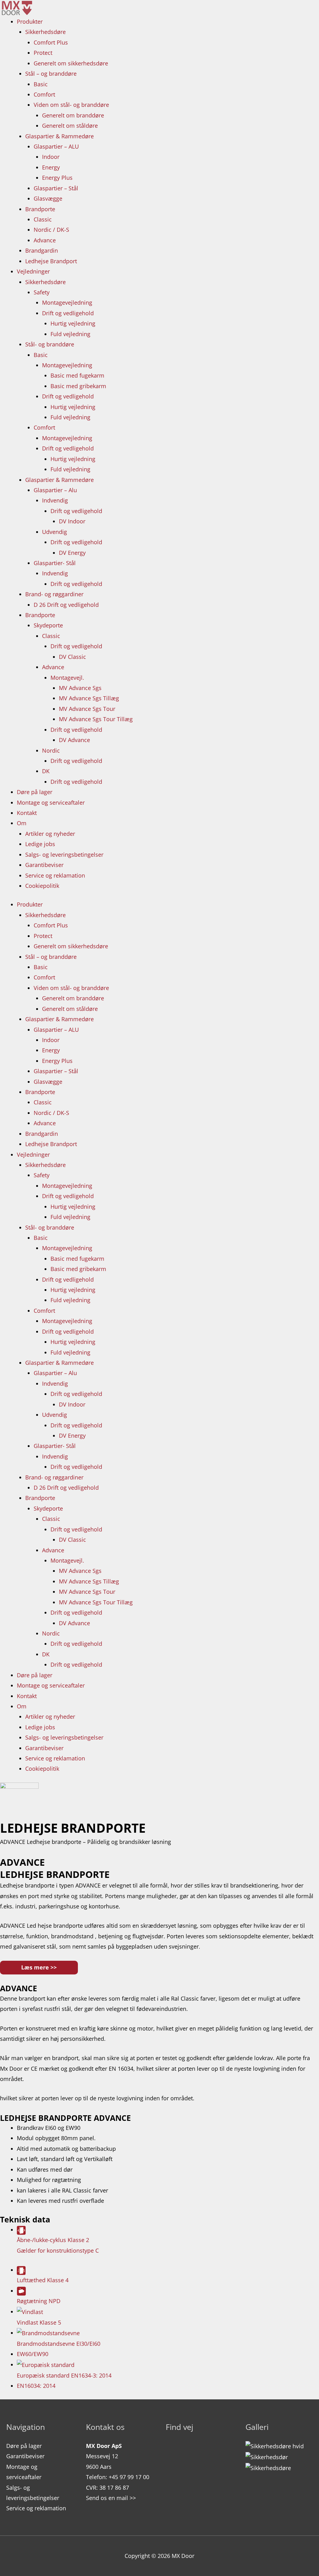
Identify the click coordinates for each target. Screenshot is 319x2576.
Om (22, 823)
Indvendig (55, 500)
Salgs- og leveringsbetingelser (64, 855)
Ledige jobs (40, 844)
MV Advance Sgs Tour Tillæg (96, 719)
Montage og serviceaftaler (51, 802)
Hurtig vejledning (73, 323)
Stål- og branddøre (50, 344)
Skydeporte (48, 625)
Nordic (51, 750)
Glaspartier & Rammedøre (60, 136)
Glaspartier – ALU (56, 146)
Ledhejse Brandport (51, 261)
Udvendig (55, 532)
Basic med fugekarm (77, 375)
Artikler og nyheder (50, 834)
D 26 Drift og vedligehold (66, 605)
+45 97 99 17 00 (129, 2477)
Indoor (51, 157)
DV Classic (72, 657)
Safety (42, 292)
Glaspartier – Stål (56, 188)
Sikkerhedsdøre (45, 32)
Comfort (44, 94)
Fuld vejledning (70, 334)
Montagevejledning (67, 302)
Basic (41, 84)
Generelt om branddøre (73, 115)
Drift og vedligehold (68, 313)
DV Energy (72, 553)
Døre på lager (35, 792)
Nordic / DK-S (51, 230)
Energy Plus (57, 178)
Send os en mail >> (111, 2498)
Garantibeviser (44, 865)
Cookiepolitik (42, 886)
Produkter (30, 21)
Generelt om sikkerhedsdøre (71, 63)
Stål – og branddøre (51, 74)
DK (46, 771)
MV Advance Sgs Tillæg (89, 698)
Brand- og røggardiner (54, 594)
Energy (51, 167)
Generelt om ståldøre (70, 126)
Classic (43, 219)
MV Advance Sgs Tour (87, 709)
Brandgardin (42, 250)
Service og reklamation (55, 875)
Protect (43, 53)
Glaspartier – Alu (55, 490)
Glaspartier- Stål (55, 563)
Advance (45, 240)
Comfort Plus (51, 42)
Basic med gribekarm (78, 386)
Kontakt (27, 813)
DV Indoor (72, 521)
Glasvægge (48, 198)
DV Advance (74, 740)
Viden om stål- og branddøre (71, 105)
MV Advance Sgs (80, 688)
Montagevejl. (67, 678)
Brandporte (40, 209)
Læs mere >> (39, 1967)
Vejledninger (33, 271)
